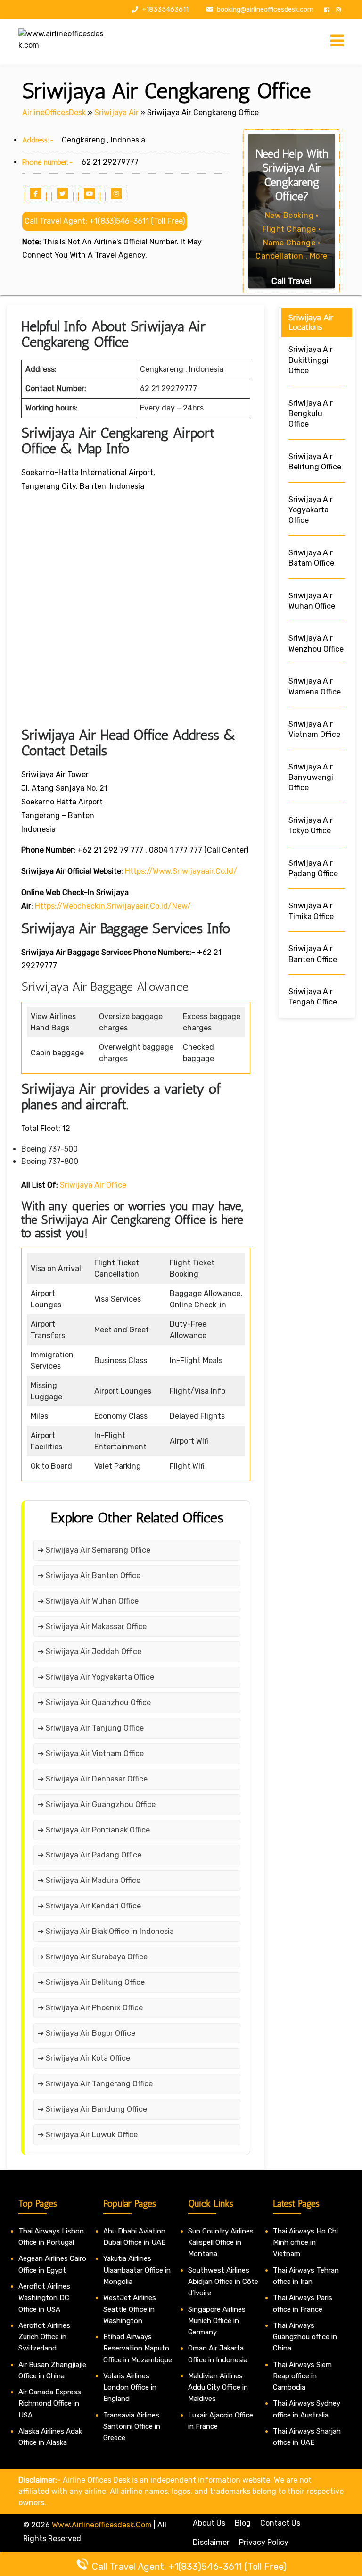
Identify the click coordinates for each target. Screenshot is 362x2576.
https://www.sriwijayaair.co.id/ (181, 871)
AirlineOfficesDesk (54, 113)
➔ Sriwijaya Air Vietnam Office (91, 1753)
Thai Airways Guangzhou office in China (305, 2337)
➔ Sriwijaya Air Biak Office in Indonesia (106, 1931)
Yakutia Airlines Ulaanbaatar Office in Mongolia (137, 2270)
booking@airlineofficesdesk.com (265, 10)
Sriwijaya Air (116, 113)
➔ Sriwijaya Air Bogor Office (86, 2033)
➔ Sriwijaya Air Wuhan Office (88, 1601)
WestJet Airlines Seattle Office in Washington (130, 2309)
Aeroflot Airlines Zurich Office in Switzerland (44, 2337)
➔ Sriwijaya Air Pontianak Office (94, 1830)
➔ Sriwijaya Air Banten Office (89, 1576)
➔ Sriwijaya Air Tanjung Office (91, 1728)
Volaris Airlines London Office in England (130, 2388)
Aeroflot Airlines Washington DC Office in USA (44, 2298)
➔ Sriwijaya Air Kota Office (84, 2058)
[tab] (337, 41)
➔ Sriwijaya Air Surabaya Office (93, 1957)
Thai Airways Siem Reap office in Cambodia (302, 2376)
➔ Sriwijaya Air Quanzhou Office (94, 1702)
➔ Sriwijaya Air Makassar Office (92, 1627)
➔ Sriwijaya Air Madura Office (89, 1880)
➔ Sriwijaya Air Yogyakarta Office (96, 1677)
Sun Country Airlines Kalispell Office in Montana (221, 2243)
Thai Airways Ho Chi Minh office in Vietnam (305, 2243)
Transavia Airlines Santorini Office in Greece (132, 2427)
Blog (243, 2523)
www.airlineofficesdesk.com (102, 2525)
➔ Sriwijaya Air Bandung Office (92, 2109)
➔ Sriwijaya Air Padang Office (90, 1855)
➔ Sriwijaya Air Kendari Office (89, 1906)
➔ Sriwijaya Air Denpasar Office (93, 1779)
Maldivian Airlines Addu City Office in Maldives (218, 2388)
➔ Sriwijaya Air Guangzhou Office (97, 1804)
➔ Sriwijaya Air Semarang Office (94, 1550)
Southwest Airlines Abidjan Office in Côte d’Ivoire (223, 2282)
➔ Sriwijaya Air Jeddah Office (90, 1652)
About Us (209, 2523)
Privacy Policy (264, 2542)
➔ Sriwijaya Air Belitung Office (91, 1982)
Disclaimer (211, 2542)
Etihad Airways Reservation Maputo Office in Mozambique (138, 2348)
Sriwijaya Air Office (93, 1185)
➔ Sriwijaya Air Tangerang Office (95, 2084)
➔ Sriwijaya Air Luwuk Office (88, 2135)
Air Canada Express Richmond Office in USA (50, 2404)
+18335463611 (165, 10)
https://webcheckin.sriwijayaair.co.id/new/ (113, 906)
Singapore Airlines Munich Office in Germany (217, 2321)
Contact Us (280, 2523)
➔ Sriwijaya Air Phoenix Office (90, 2008)
